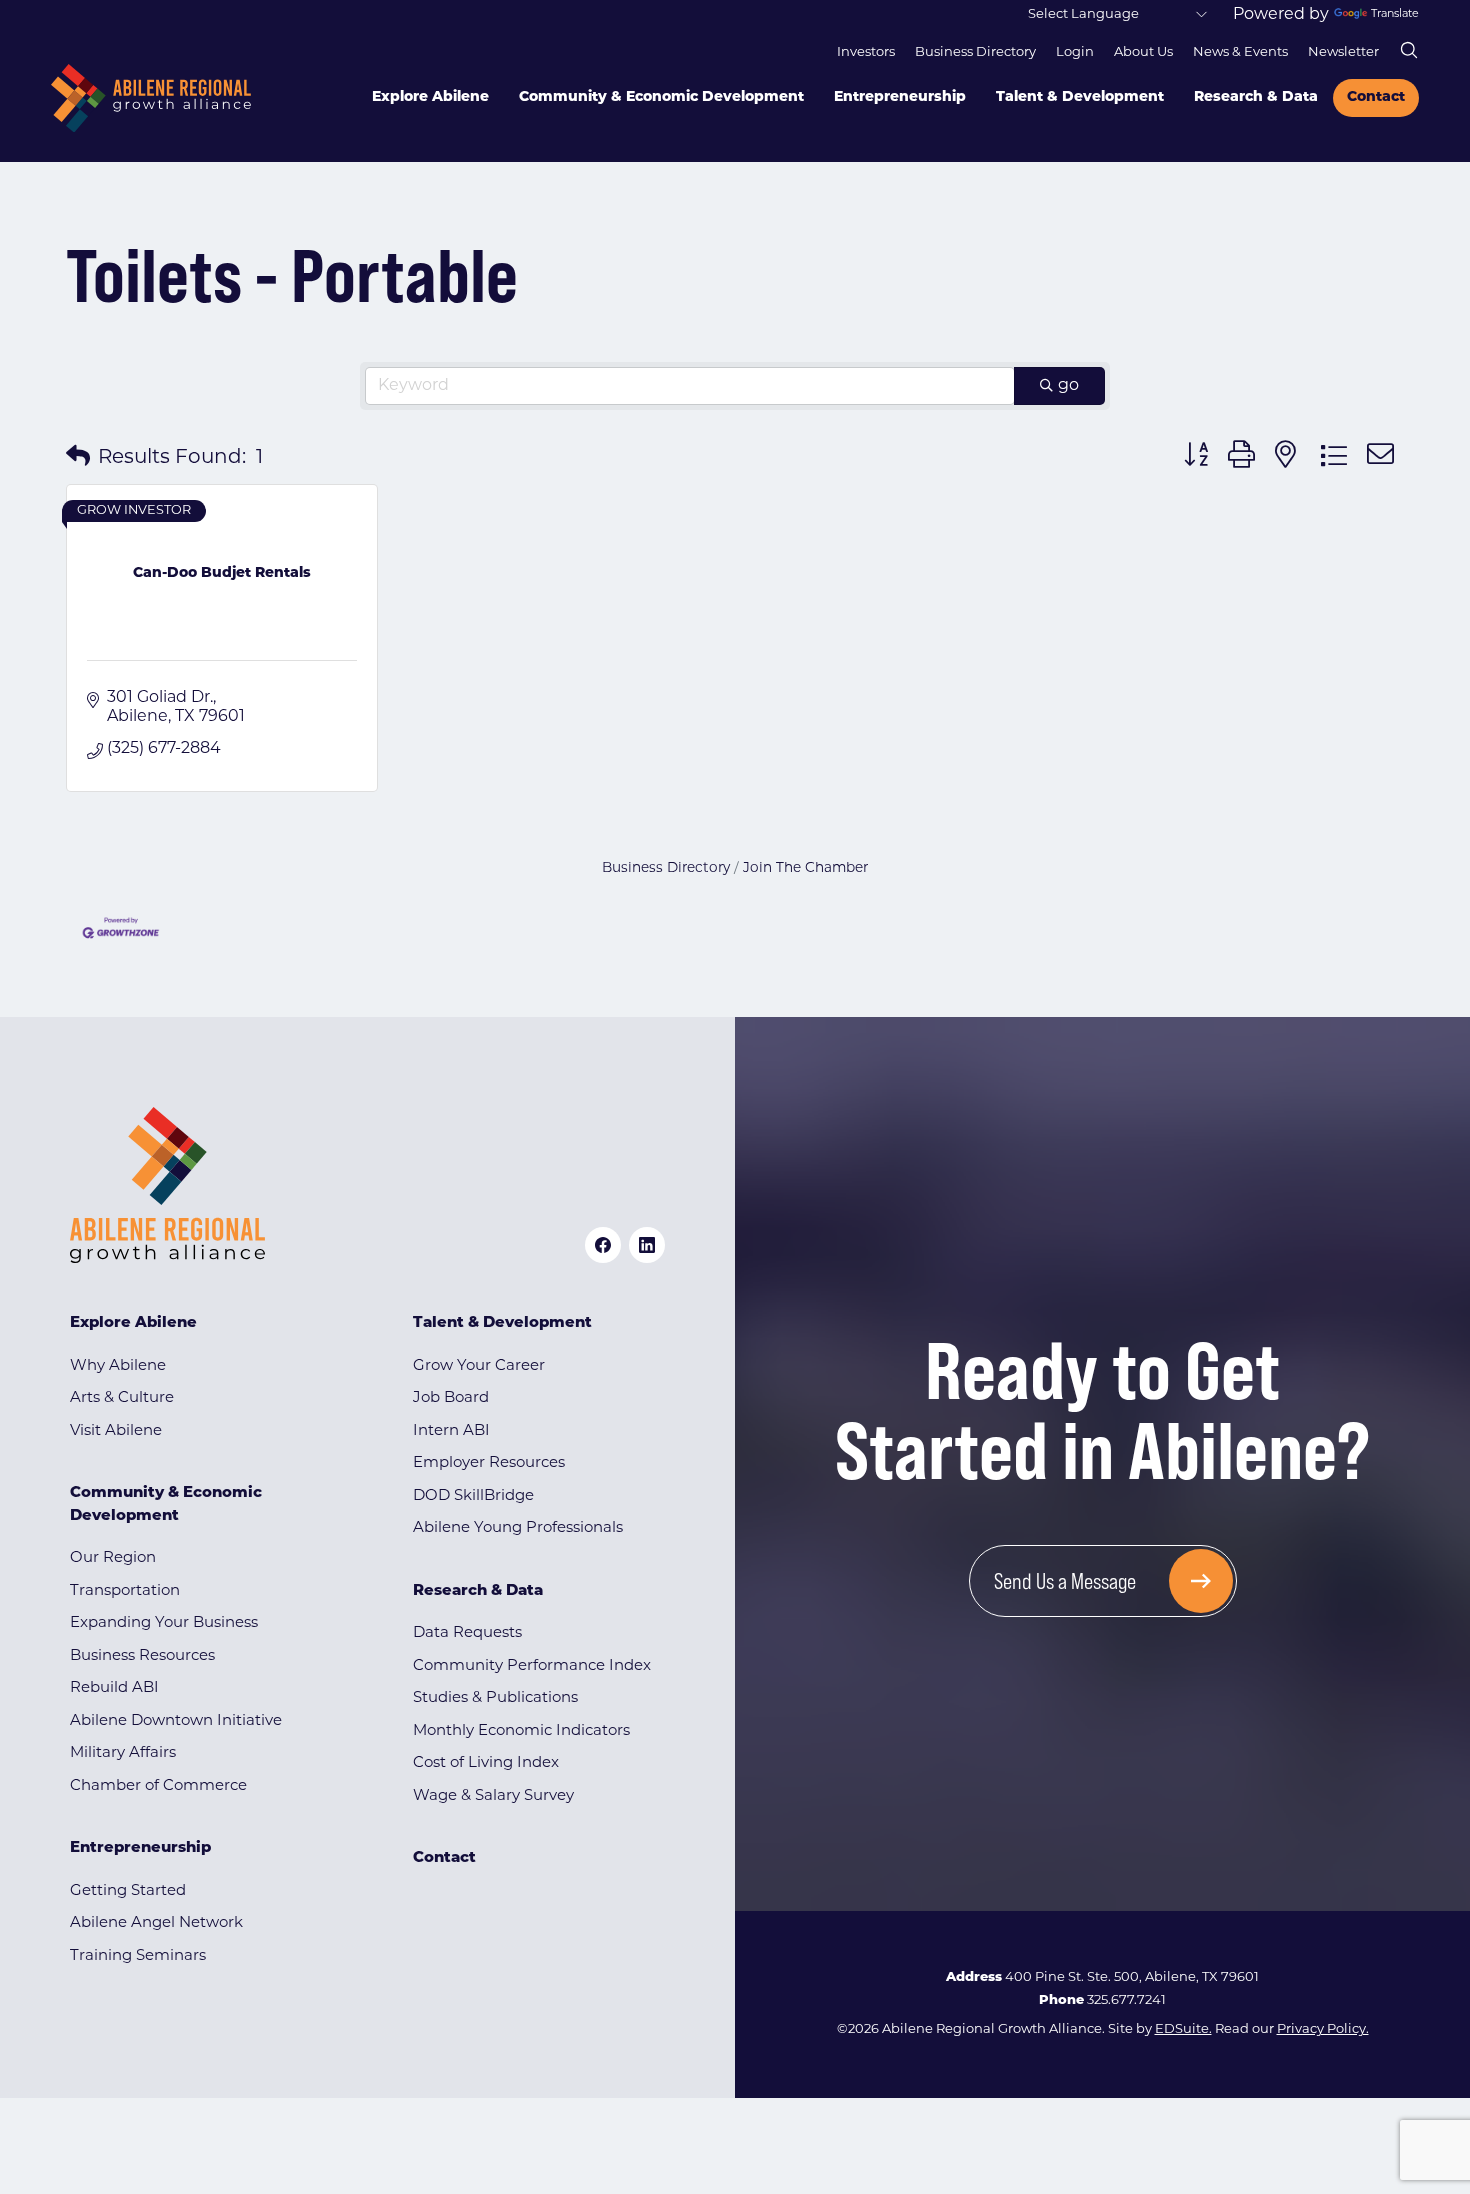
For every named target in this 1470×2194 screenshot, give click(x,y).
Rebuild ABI (114, 1688)
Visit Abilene (116, 1431)
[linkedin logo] (647, 1245)
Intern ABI (451, 1431)
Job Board (451, 1398)
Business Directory (975, 52)
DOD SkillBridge (473, 1496)
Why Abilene (118, 1366)
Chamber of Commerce (158, 1786)
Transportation (125, 1591)
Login (1075, 52)
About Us (1143, 52)
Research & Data (1256, 97)
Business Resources (142, 1656)
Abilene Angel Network (156, 1923)
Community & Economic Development (661, 97)
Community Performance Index (532, 1666)
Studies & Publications (495, 1698)
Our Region (113, 1558)
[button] (78, 458)
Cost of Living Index (486, 1763)
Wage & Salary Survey (493, 1796)
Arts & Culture (122, 1398)
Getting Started (128, 1891)
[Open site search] (1409, 50)
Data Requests (467, 1633)
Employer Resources (489, 1463)
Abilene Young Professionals (518, 1528)
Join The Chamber (805, 868)
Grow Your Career (479, 1366)
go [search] (1068, 386)
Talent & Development (1080, 97)
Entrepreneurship (900, 97)
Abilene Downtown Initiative (176, 1721)
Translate (1395, 14)
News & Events (1240, 52)
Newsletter (1343, 52)
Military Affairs (123, 1753)
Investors (866, 52)
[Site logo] (151, 98)
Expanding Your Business (164, 1623)
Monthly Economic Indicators (521, 1731)
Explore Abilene (430, 97)
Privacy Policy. (1323, 2029)
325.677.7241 (1126, 2000)
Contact (1376, 97)
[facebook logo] (603, 1245)
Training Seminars (138, 1956)
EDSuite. (1183, 2029)
